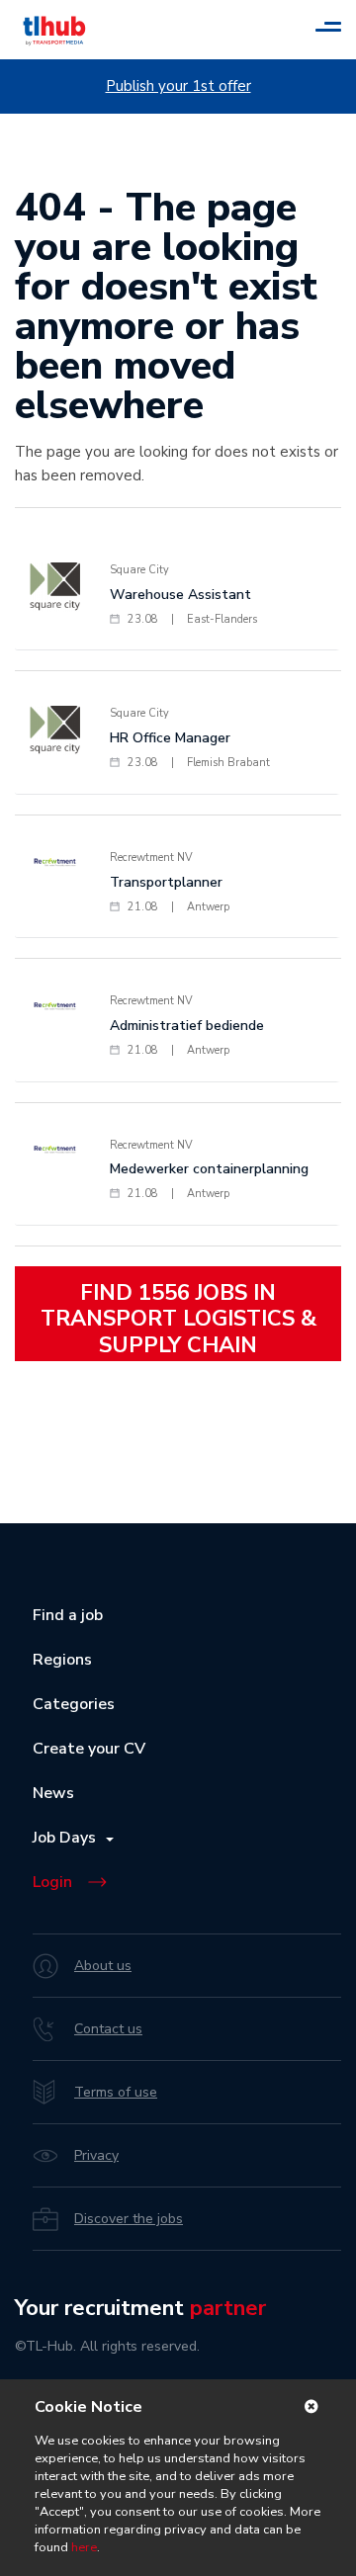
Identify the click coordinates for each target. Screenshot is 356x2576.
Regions (62, 1660)
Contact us (108, 2029)
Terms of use (116, 2092)
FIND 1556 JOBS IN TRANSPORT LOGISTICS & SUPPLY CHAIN (178, 1319)
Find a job (68, 1615)
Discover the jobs (129, 2219)
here (84, 2547)
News (53, 1793)
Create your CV (89, 1749)
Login (52, 1882)
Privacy (96, 2155)
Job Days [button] (68, 1838)
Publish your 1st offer (178, 86)
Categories (74, 1704)
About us (103, 1966)
